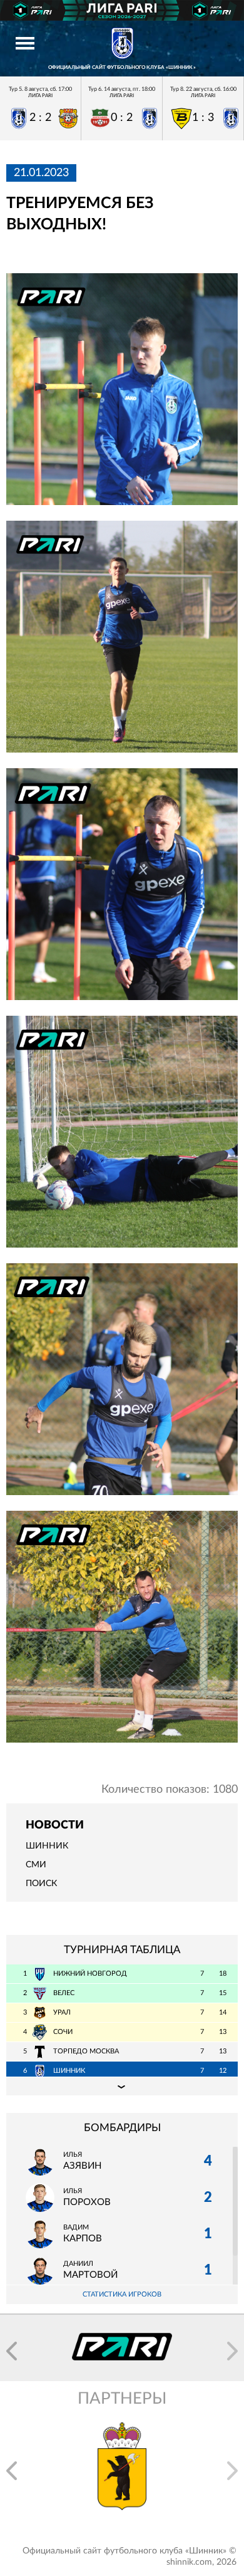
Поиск (41, 1884)
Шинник (47, 1846)
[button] (12, 2351)
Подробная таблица (122, 2086)
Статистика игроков (122, 2294)
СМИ (36, 1865)
